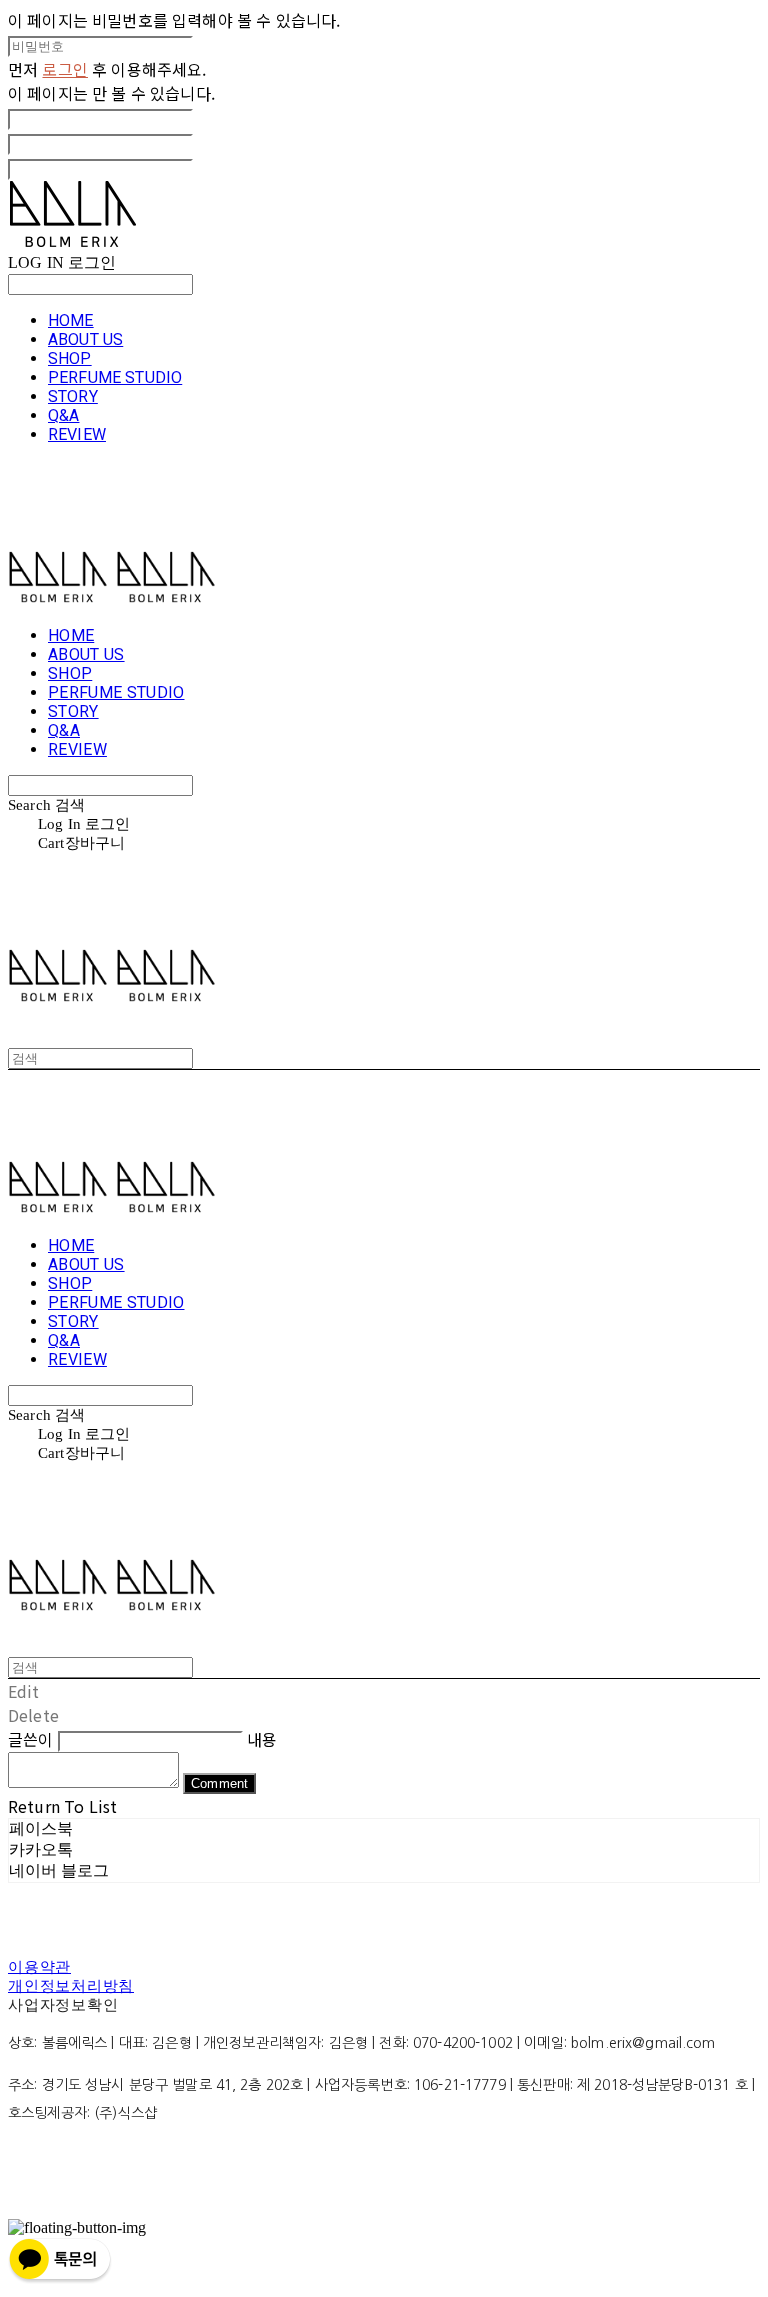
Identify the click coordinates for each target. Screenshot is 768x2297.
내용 (262, 1739)
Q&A (63, 415)
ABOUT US (85, 339)
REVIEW (77, 434)
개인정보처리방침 (71, 1986)
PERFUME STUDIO (115, 377)
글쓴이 (30, 1739)
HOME (71, 320)
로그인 (64, 69)
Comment (219, 1783)
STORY (73, 396)
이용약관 (39, 1967)
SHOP (70, 358)
